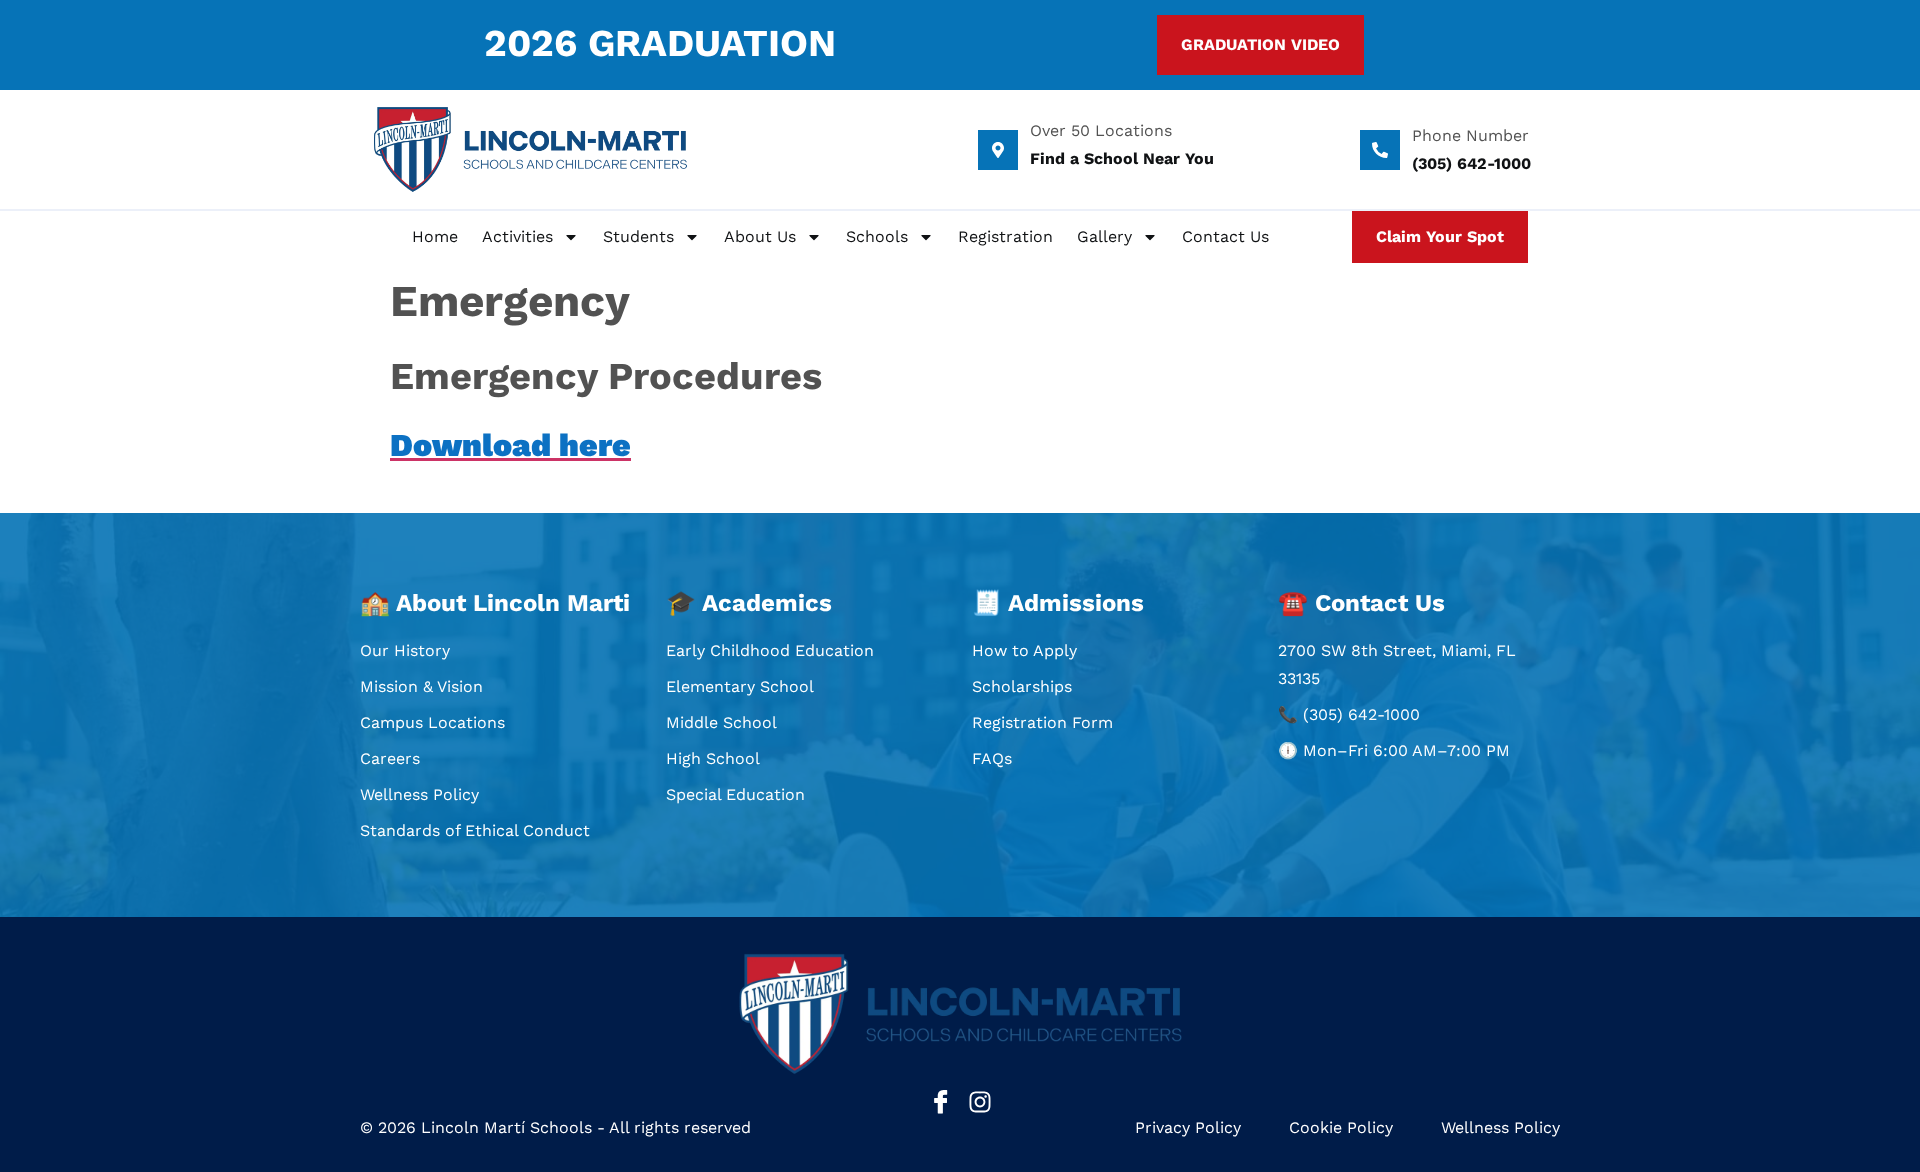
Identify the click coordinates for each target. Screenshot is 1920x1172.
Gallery (1104, 236)
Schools (877, 236)
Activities (517, 236)
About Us (760, 236)
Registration (1005, 236)
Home (435, 236)
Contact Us (1225, 236)
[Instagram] (980, 1102)
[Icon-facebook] (941, 1102)
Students (638, 236)
